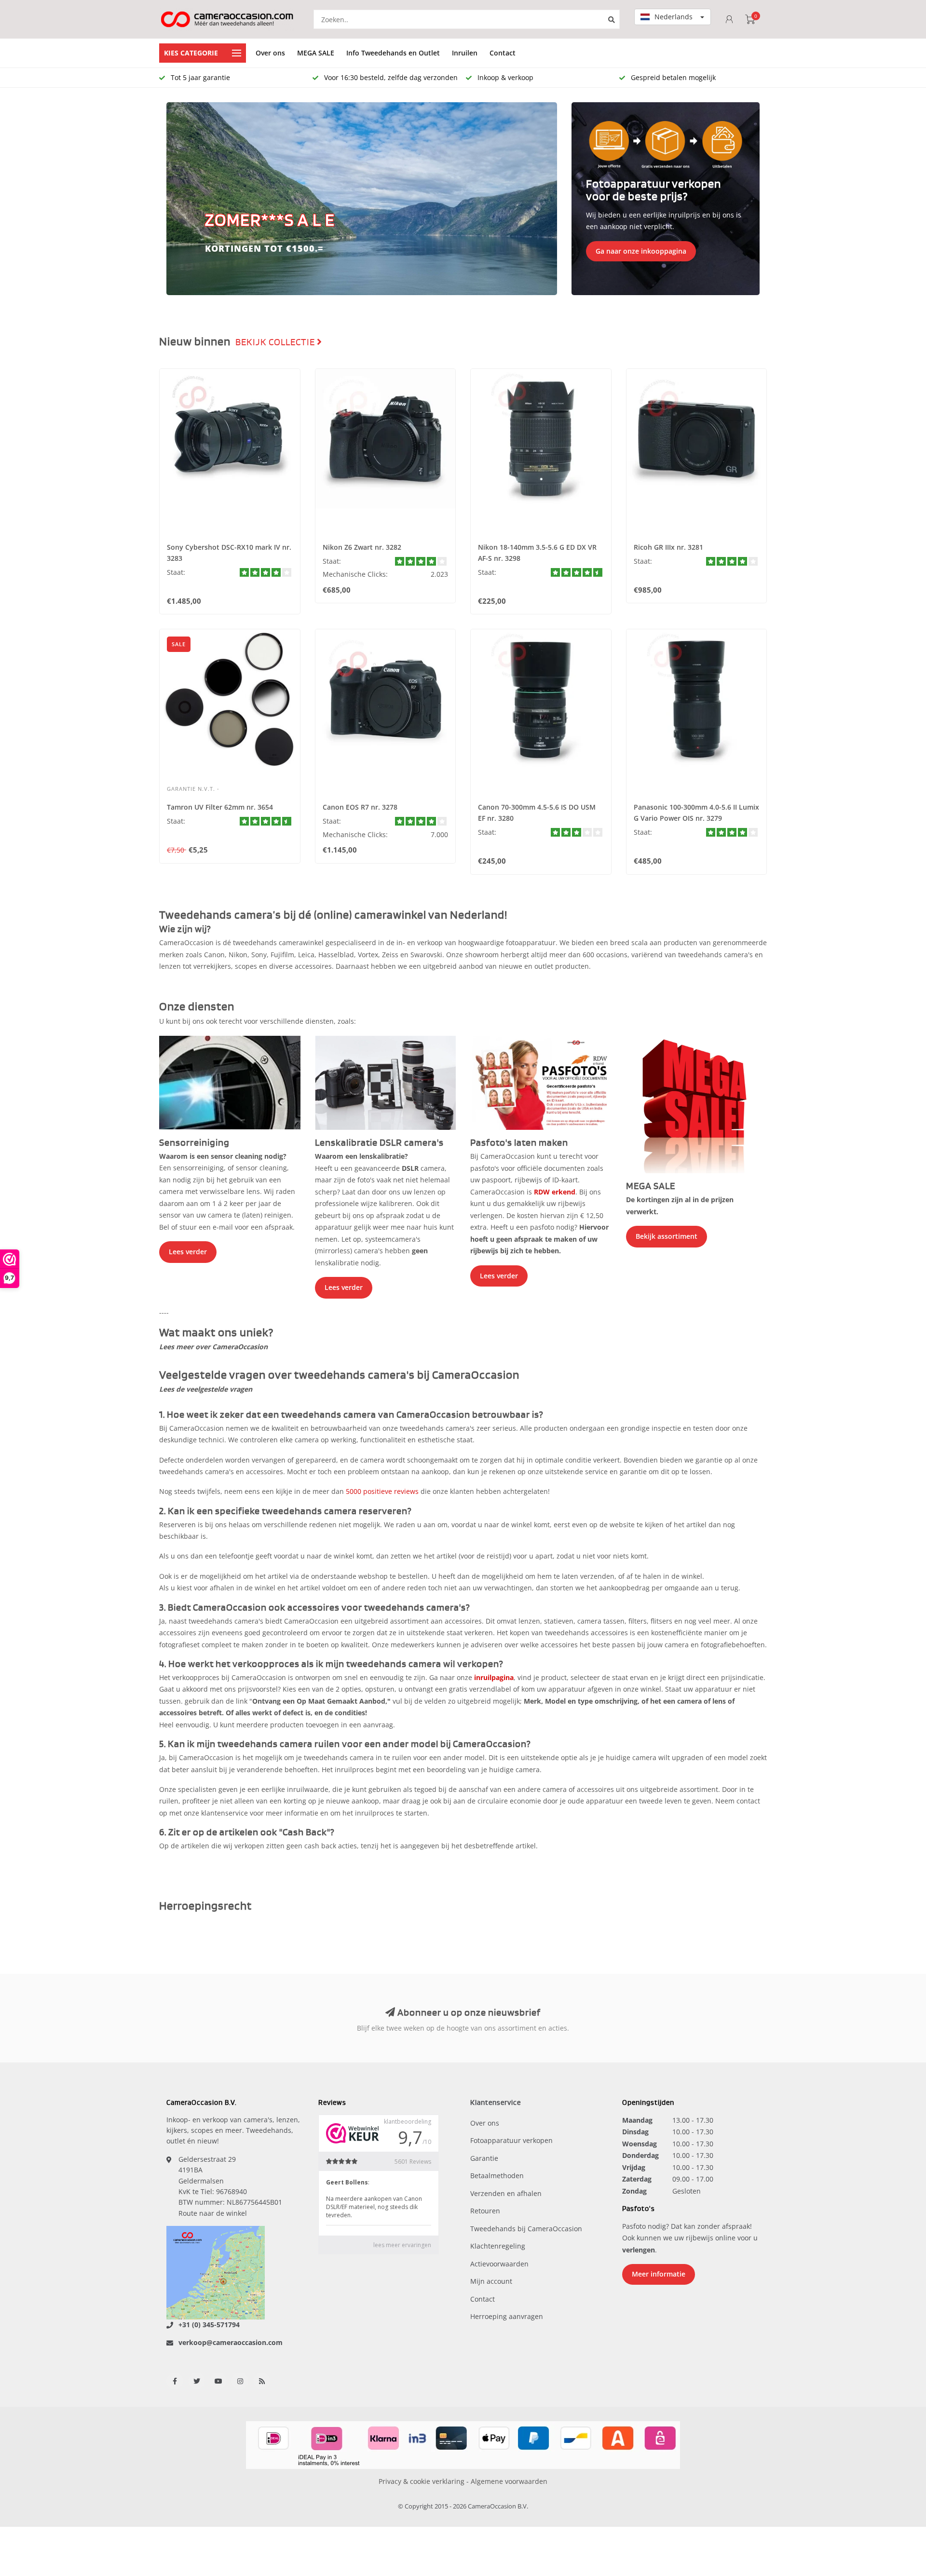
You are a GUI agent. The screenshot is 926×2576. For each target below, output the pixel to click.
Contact (503, 53)
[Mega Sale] (697, 1104)
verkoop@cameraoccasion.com (231, 2342)
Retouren (485, 2211)
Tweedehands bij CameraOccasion (526, 2229)
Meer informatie (659, 2274)
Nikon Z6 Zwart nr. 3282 (362, 547)
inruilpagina (494, 1677)
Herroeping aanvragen (507, 2316)
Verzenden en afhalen (506, 2193)
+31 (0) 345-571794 (209, 2325)
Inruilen (465, 53)
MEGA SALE (316, 53)
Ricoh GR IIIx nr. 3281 (668, 547)
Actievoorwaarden (499, 2264)
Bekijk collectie (276, 342)
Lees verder (188, 1252)
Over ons (270, 53)
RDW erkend (555, 1192)
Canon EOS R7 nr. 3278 (360, 807)
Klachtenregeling (498, 2246)
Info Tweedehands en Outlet (393, 53)
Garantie (484, 2158)
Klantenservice (496, 2103)
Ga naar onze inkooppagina (641, 251)
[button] (178, 199)
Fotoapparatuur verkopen (511, 2140)
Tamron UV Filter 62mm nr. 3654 (220, 807)
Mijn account (491, 2281)
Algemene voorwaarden (509, 2481)
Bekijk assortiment (667, 1236)
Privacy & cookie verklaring (422, 2481)
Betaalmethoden (497, 2176)
